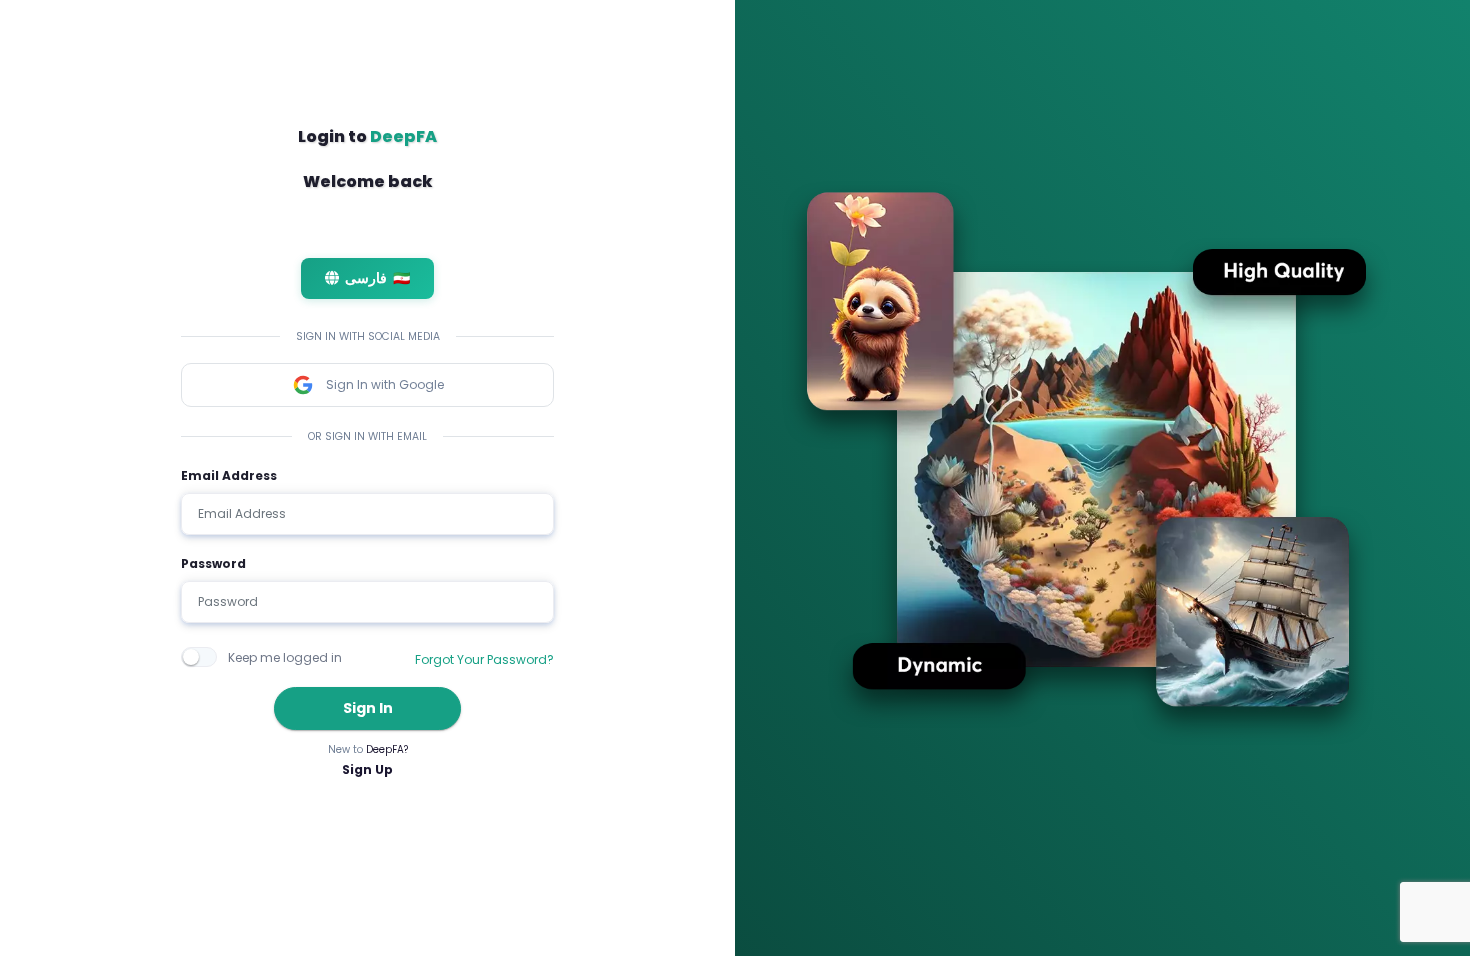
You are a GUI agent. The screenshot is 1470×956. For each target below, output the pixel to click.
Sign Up (367, 769)
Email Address (229, 475)
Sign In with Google (385, 384)
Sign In (368, 708)
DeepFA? (387, 749)
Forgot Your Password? (484, 659)
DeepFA (403, 136)
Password (213, 563)
